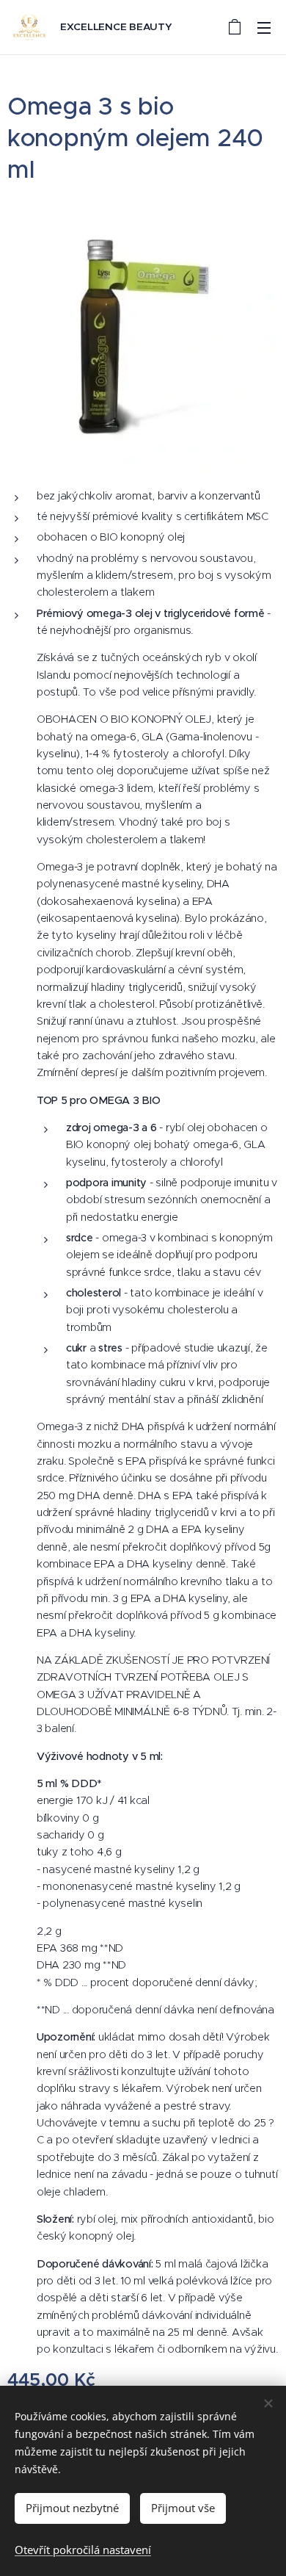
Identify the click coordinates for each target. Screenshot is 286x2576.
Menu (264, 27)
